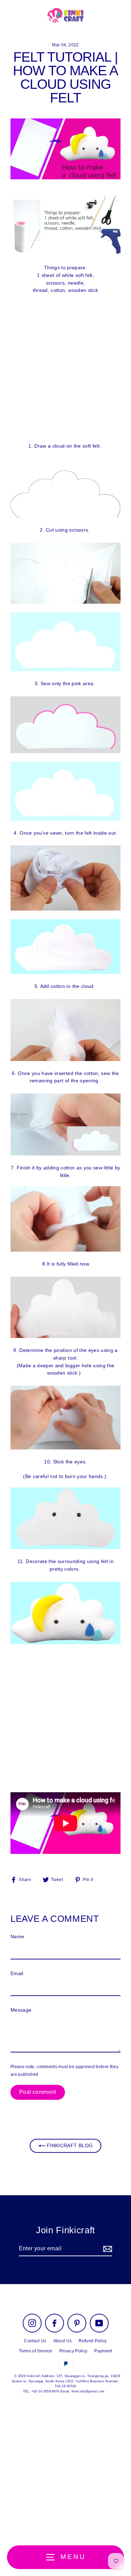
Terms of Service (35, 2351)
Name (17, 1937)
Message (21, 2010)
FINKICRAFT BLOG (69, 2146)
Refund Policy (93, 2341)
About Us (63, 2341)
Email (17, 1974)
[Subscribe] (107, 2249)
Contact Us (35, 2341)
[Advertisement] (65, 368)
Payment (103, 2351)
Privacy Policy (74, 2351)
